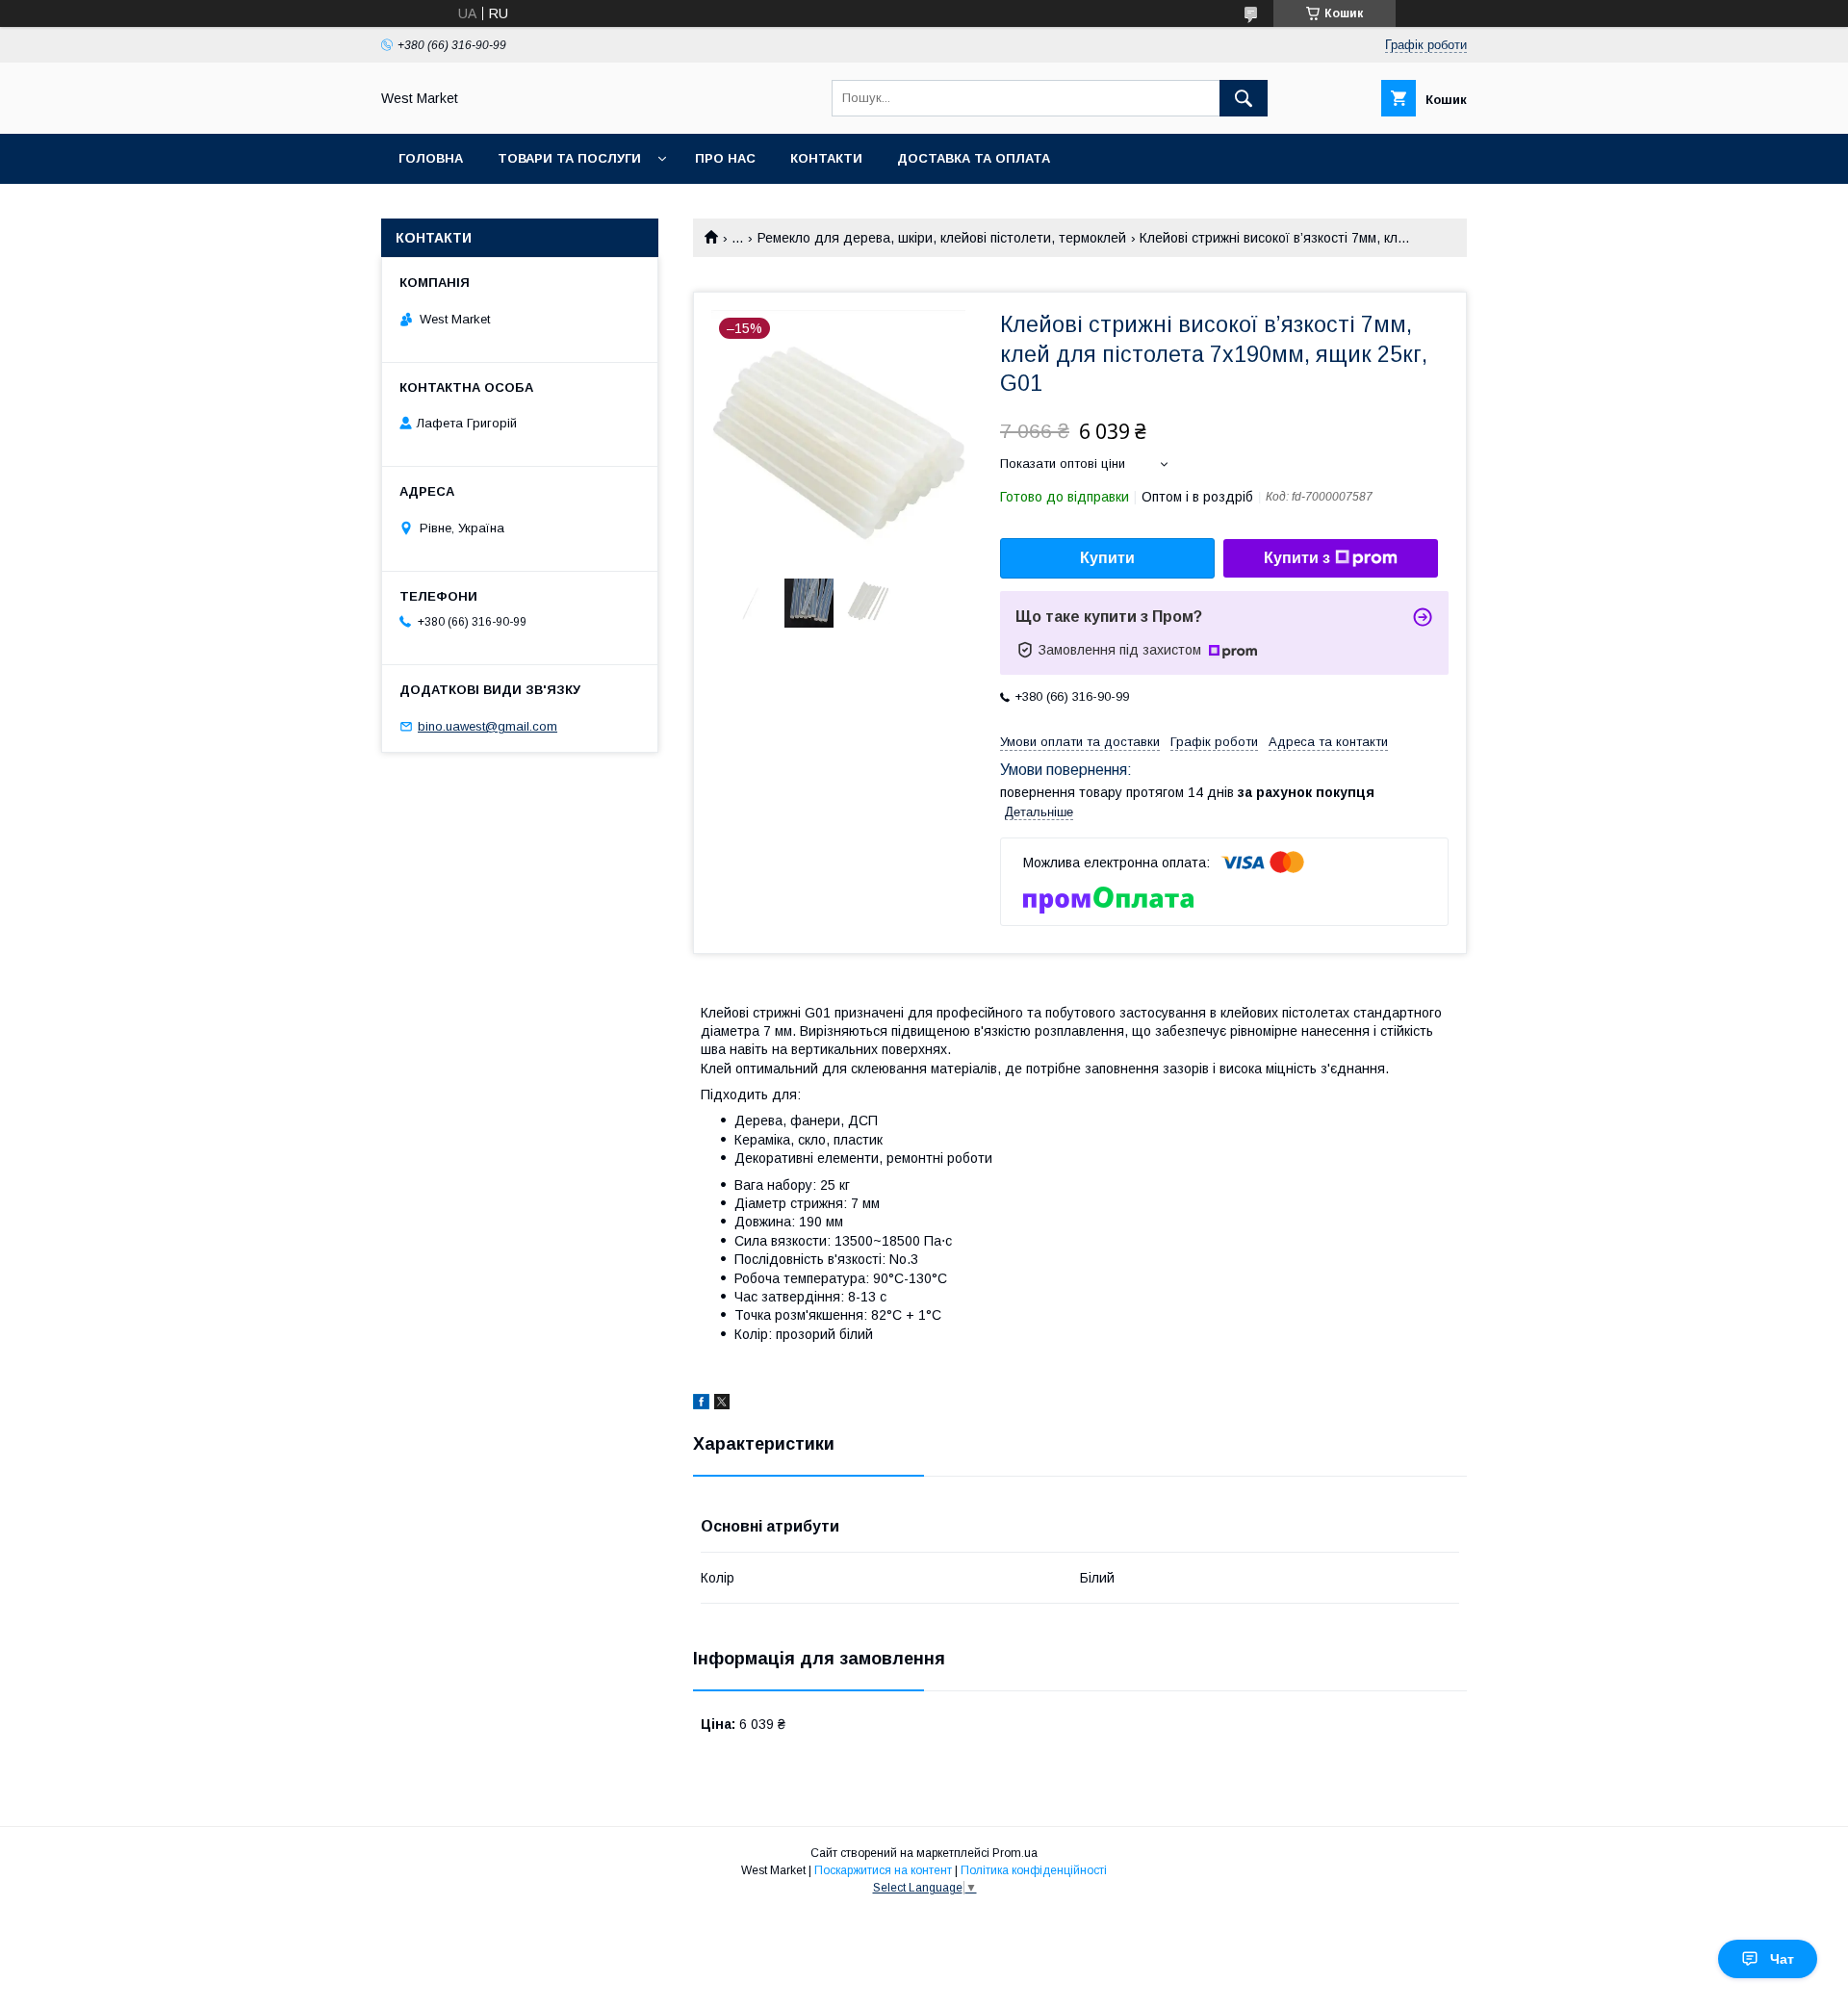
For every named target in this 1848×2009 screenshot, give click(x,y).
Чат (1782, 1959)
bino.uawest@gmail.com (488, 726)
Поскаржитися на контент (883, 1870)
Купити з (1297, 558)
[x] (722, 1404)
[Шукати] (1244, 98)
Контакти (826, 158)
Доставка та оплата (974, 158)
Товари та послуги (569, 158)
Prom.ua (1015, 1853)
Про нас (725, 158)
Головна (431, 158)
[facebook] (701, 1404)
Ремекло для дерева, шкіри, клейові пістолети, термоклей (942, 238)
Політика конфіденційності (1034, 1870)
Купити (1107, 558)
